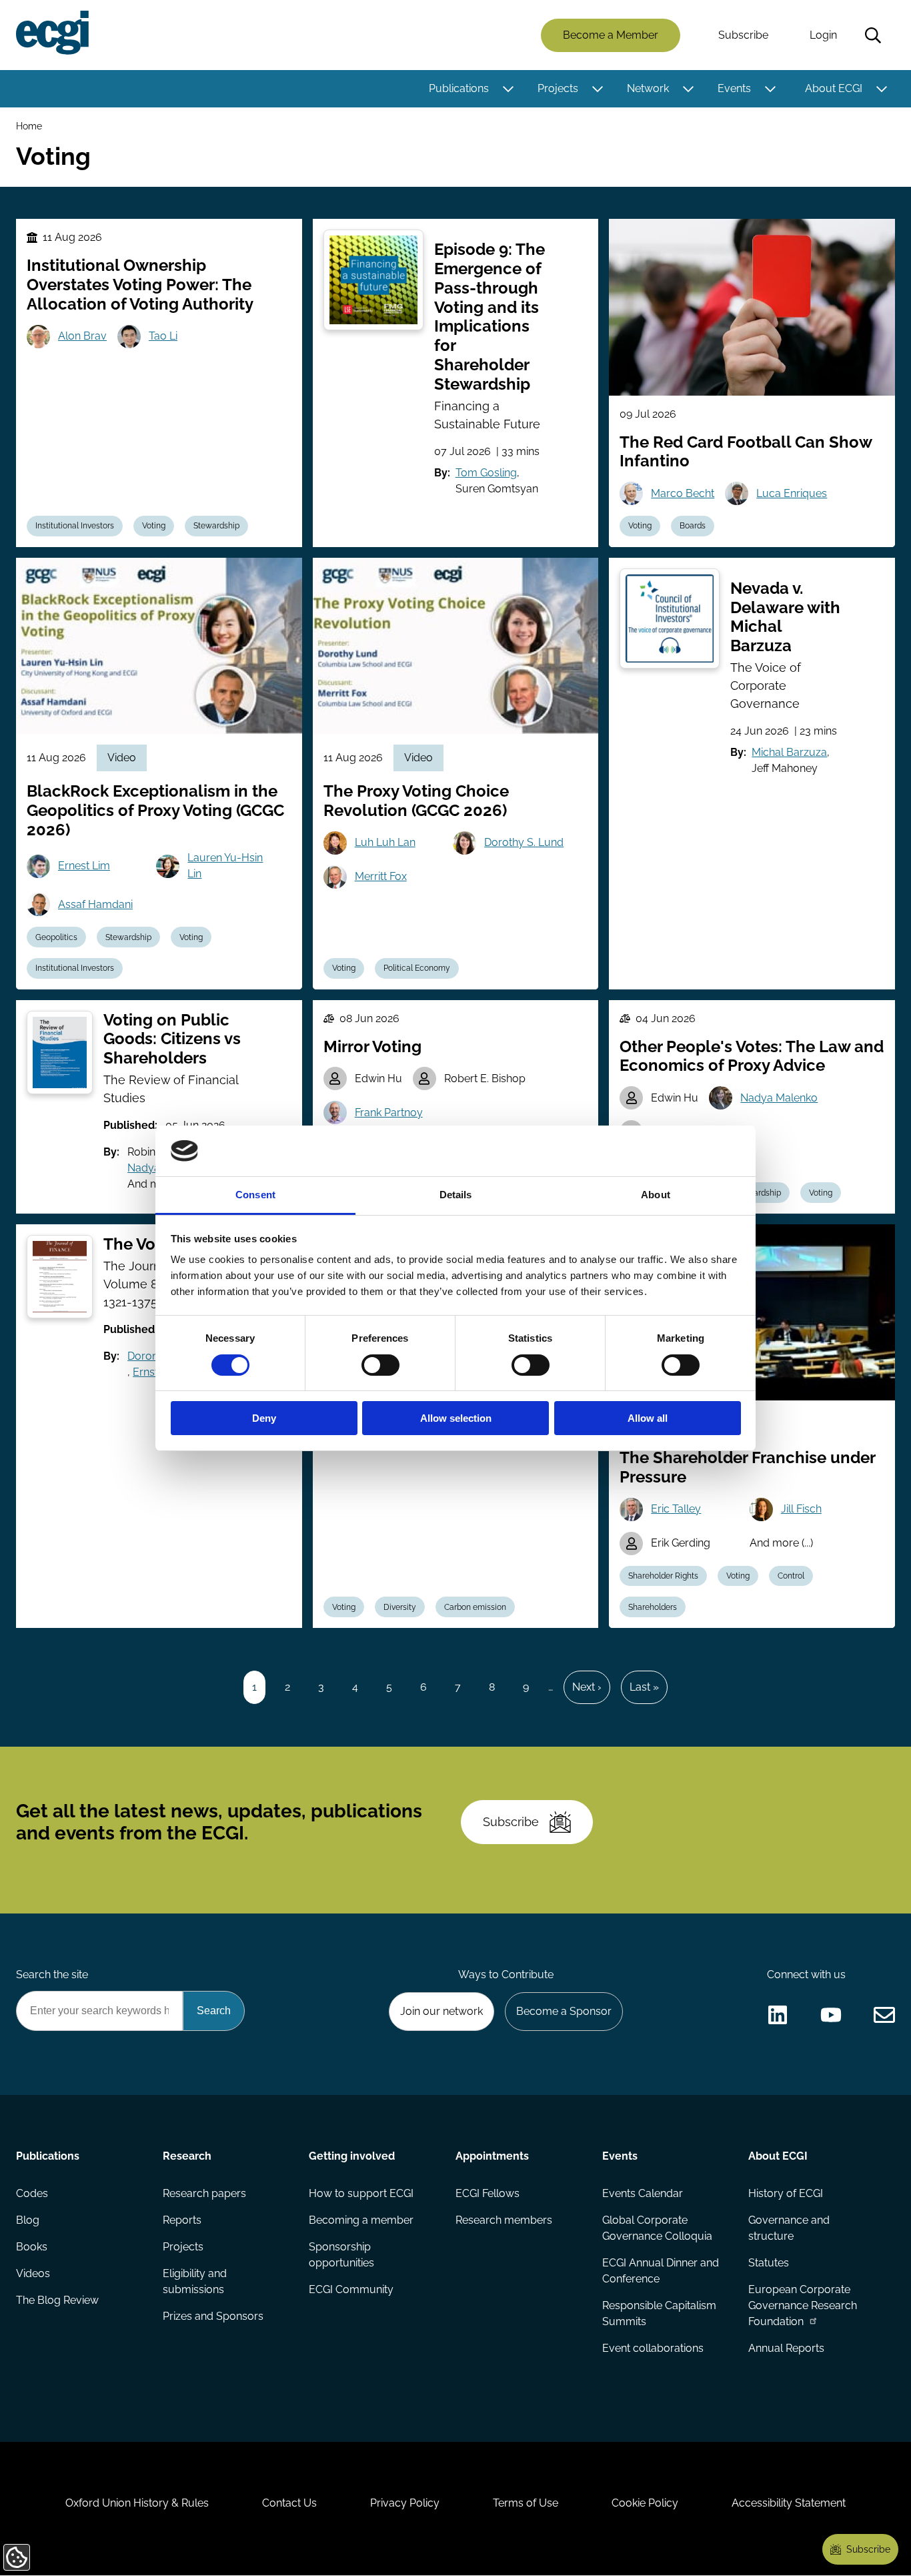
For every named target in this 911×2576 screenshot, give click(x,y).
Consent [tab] (255, 1195)
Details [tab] (456, 1195)
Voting (154, 526)
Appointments (492, 2156)
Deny (264, 1418)
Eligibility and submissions (195, 2281)
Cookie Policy (645, 2503)
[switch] (380, 1365)
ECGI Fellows (488, 2193)
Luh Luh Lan (385, 842)
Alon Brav (82, 336)
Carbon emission (475, 1607)
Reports (182, 2220)
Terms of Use (526, 2503)
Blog (28, 2220)
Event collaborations (653, 2348)
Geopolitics (56, 937)
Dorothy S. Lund (524, 842)
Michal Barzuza (789, 752)
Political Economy (417, 968)
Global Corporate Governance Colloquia (657, 2228)
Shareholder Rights (663, 1576)
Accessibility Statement (789, 2503)
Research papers (204, 2193)
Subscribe (743, 35)
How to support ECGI (361, 2193)
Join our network (441, 2011)
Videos (33, 2273)
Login (823, 35)
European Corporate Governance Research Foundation (803, 2305)
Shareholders (653, 1607)
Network (648, 88)
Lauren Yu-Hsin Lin (225, 866)
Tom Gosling (486, 473)
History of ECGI (786, 2193)
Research (187, 2156)
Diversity (400, 1607)
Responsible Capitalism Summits (659, 2313)
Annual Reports (786, 2348)
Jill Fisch (801, 1509)
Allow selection (456, 1418)
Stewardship (216, 526)
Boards (693, 526)
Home (29, 126)
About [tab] (656, 1195)
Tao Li (163, 336)
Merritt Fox (381, 876)
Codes (32, 2193)
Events (734, 88)
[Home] (52, 33)
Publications (459, 88)
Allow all (648, 1418)
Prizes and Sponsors (213, 2316)
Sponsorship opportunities (341, 2255)
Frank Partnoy (389, 1113)
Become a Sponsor (564, 2011)
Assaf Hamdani (95, 904)
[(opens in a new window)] (778, 2015)
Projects (558, 88)
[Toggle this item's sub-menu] (508, 89)
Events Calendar (643, 2193)
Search (873, 35)
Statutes (769, 2263)
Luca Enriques (792, 493)
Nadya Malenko (779, 1098)
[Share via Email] (884, 2015)
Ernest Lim (84, 866)
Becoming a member (361, 2220)
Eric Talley (676, 1509)
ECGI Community (351, 2289)
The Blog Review (57, 2300)
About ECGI (834, 88)
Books (32, 2247)
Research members (504, 2220)
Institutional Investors (75, 526)
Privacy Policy (405, 2503)
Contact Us (289, 2503)
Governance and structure (789, 2228)
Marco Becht (683, 493)
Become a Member (611, 35)
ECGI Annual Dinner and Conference (661, 2271)
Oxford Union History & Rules (137, 2503)
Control (791, 1576)
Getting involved (352, 2156)
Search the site (52, 1975)
